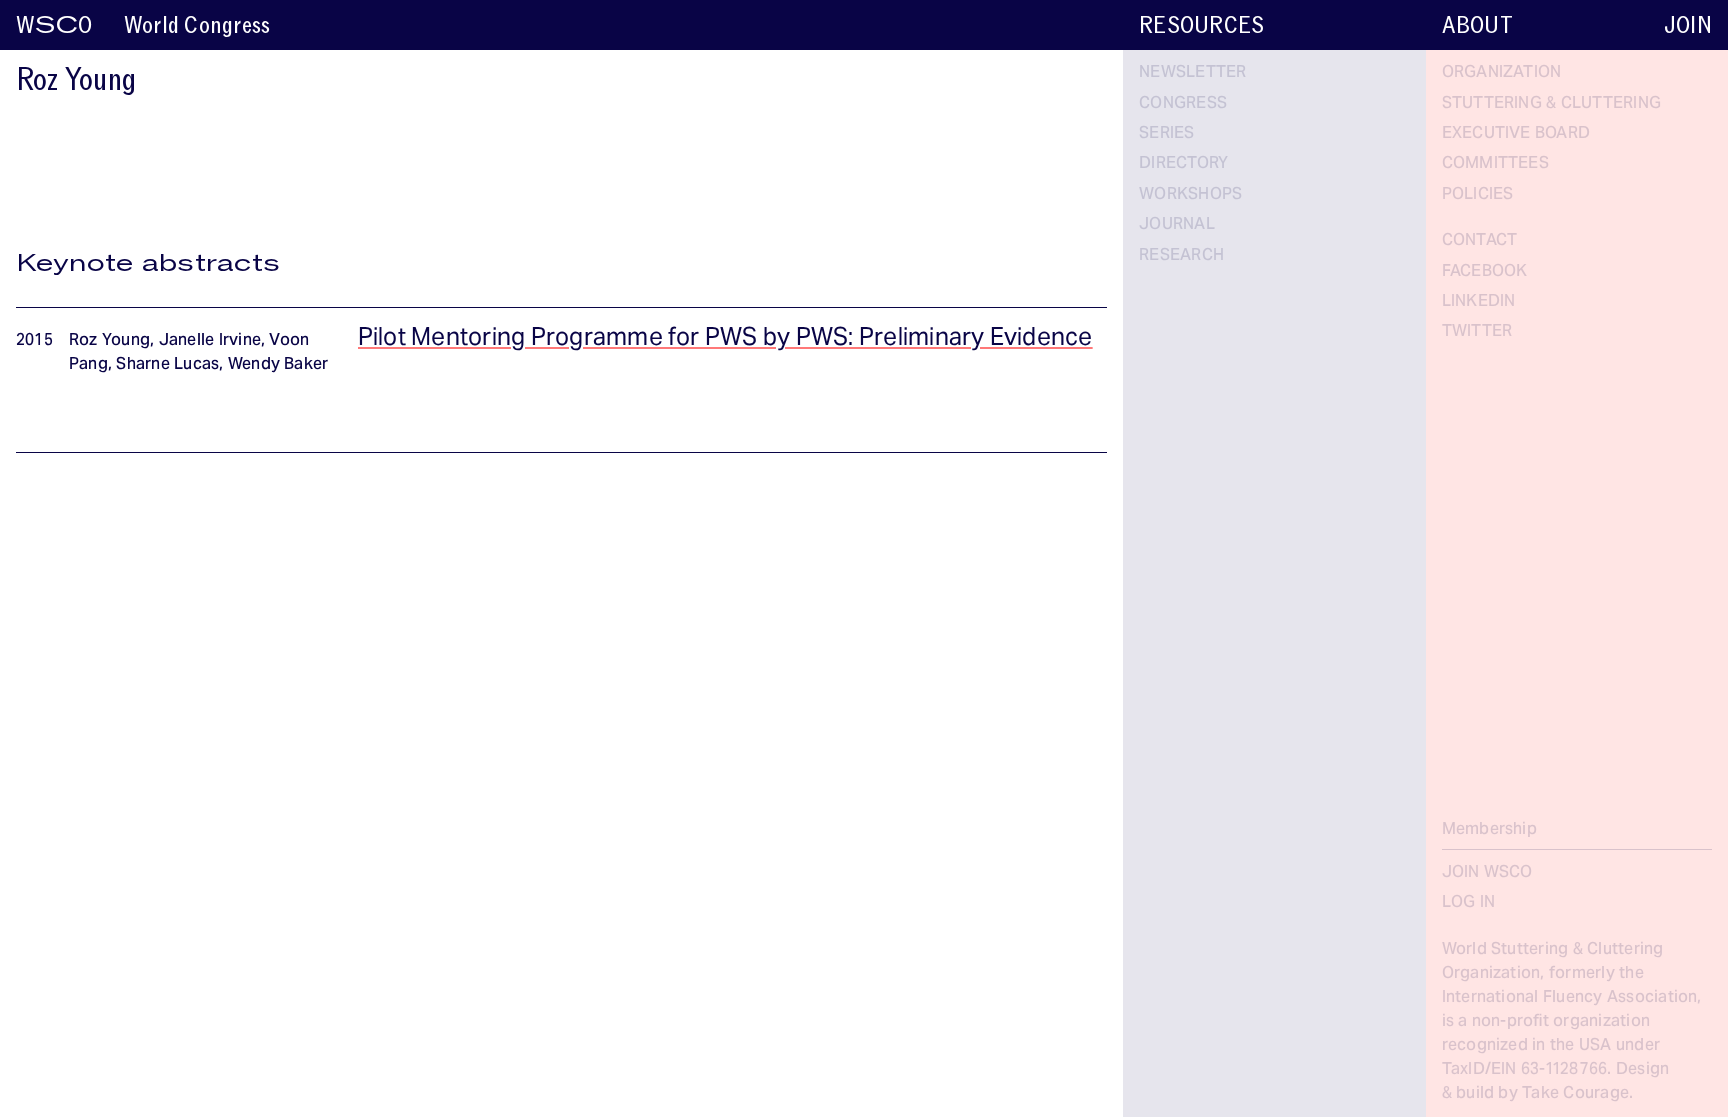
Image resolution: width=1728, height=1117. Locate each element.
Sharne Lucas (167, 365)
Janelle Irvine (210, 341)
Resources (1201, 25)
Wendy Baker (278, 365)
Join (1688, 25)
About (1477, 25)
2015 (34, 341)
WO (54, 25)
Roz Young (109, 341)
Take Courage (1575, 1094)
